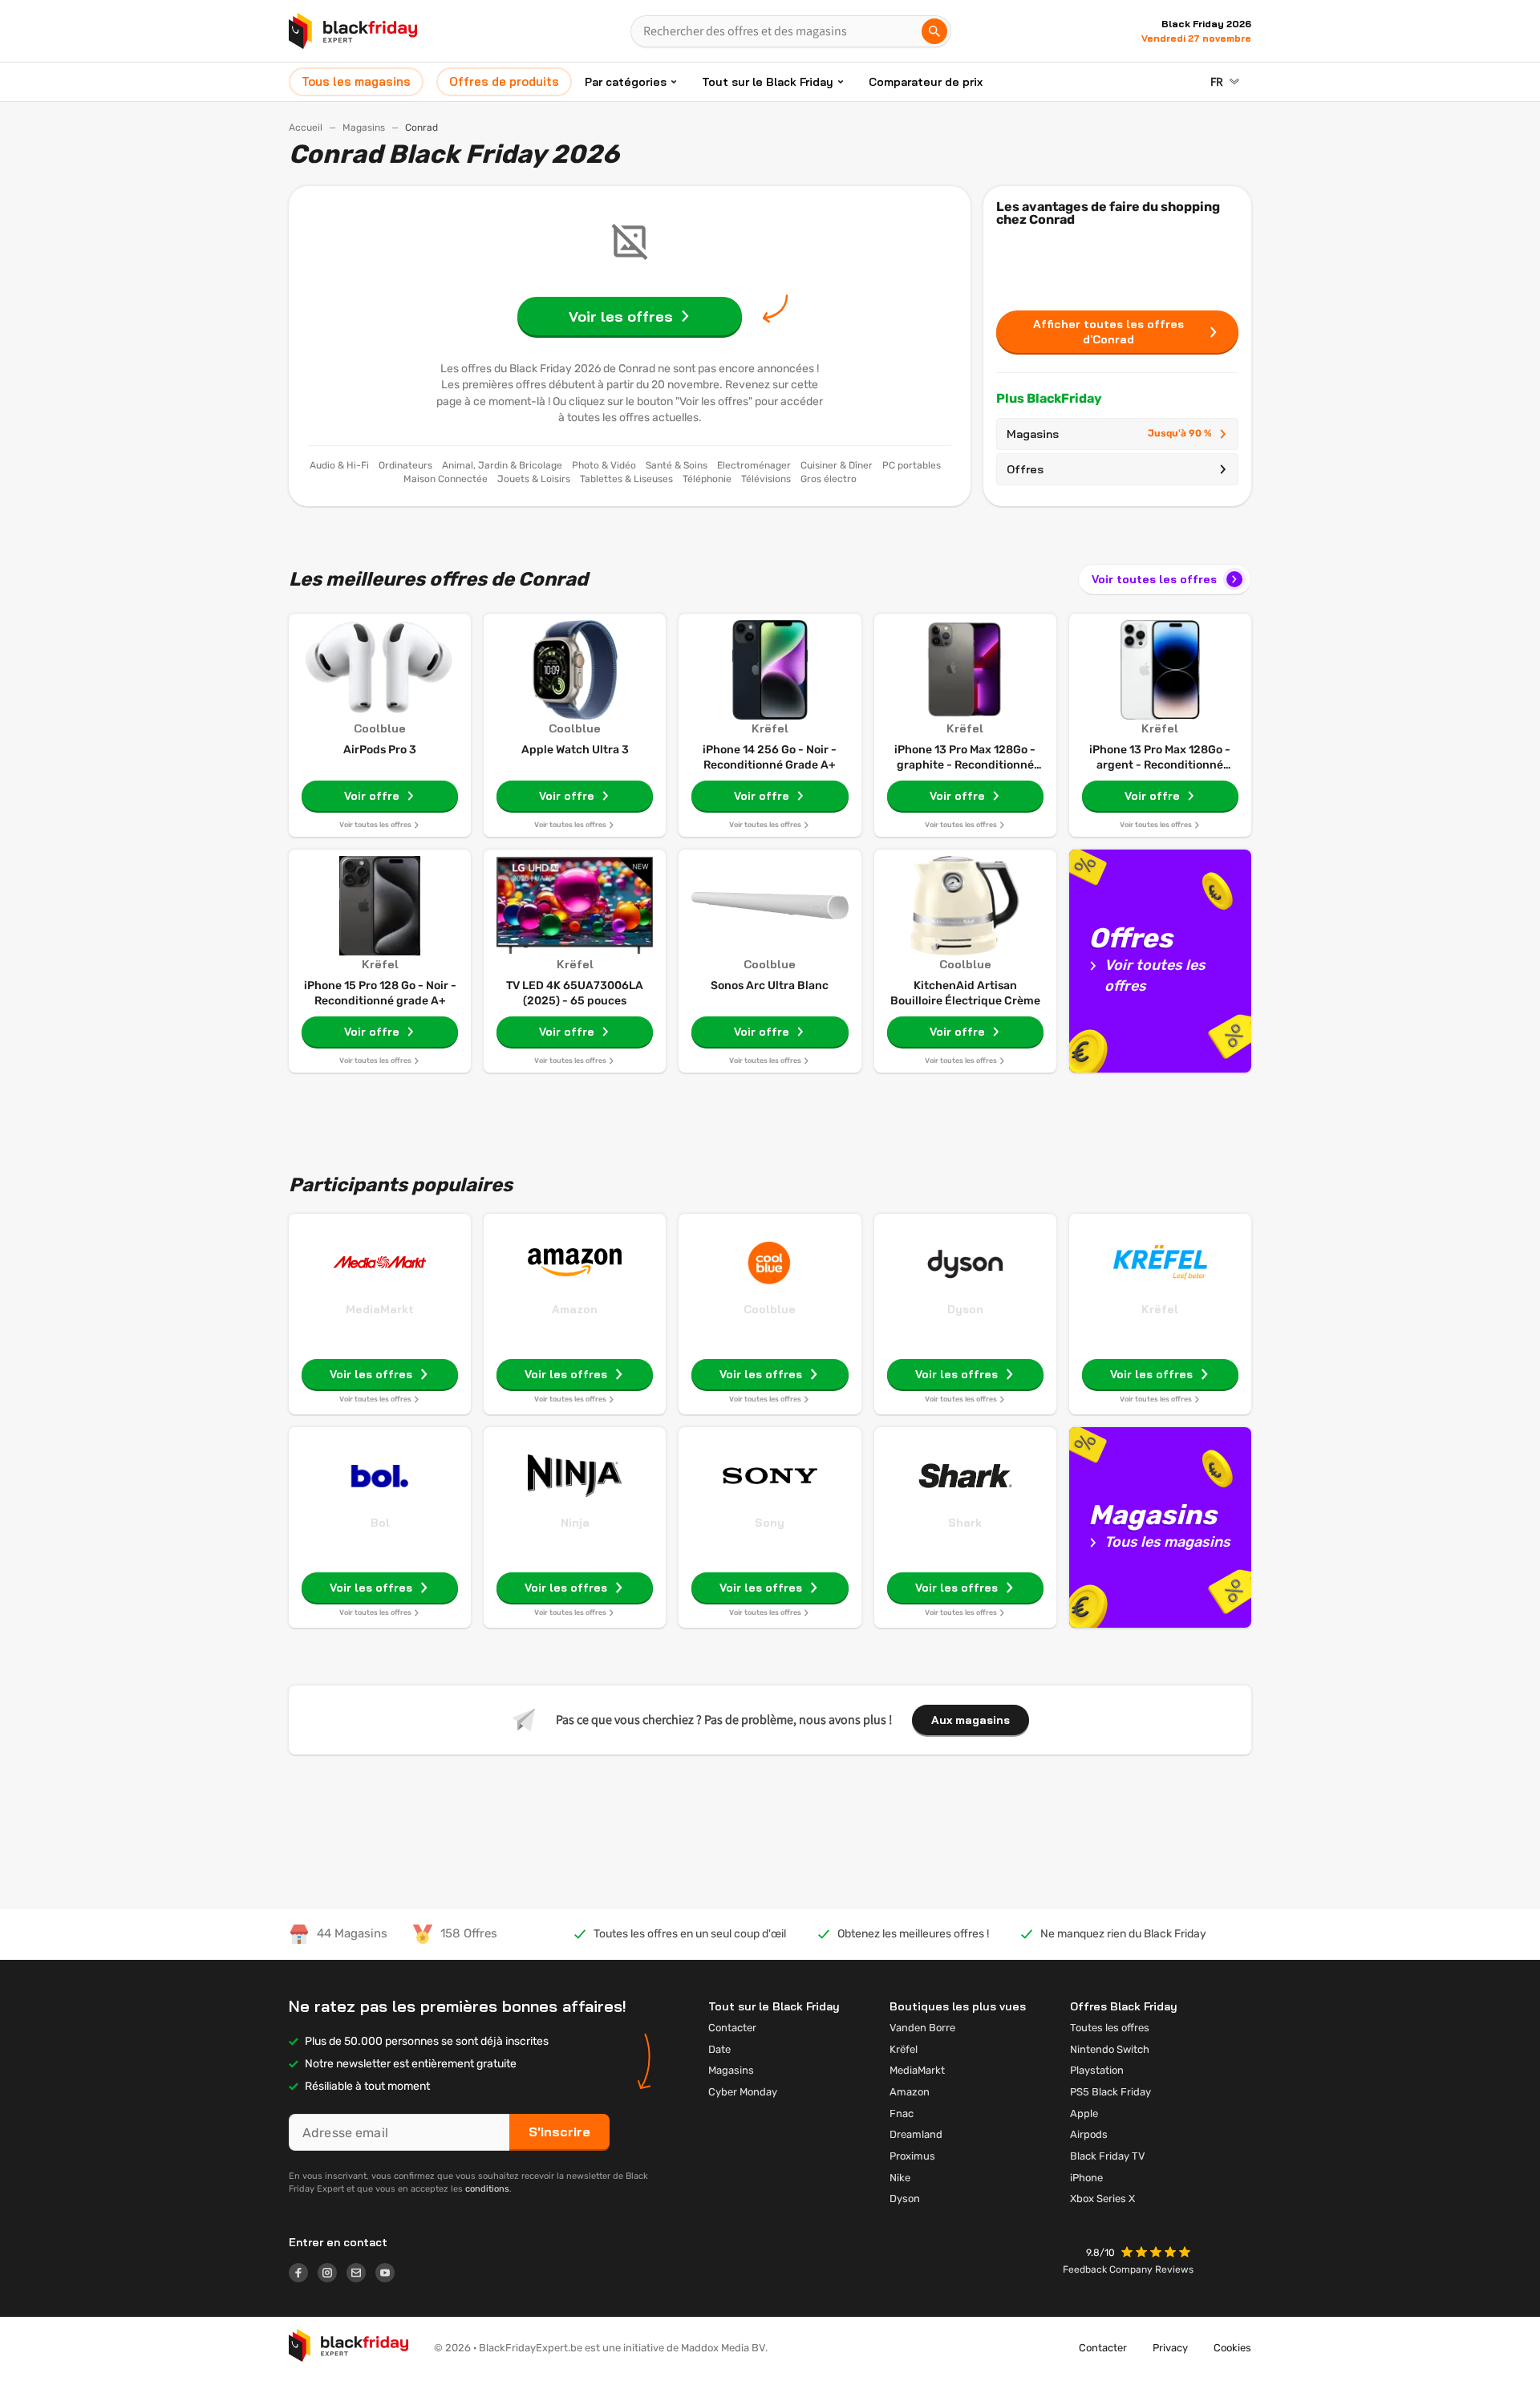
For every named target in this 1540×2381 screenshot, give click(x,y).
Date (719, 2049)
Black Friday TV (1108, 2156)
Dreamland (916, 2134)
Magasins (364, 128)
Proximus (912, 2156)
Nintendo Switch (1110, 2049)
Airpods (1089, 2134)
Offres (1025, 469)
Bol (380, 1523)
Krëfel (1160, 1309)
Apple (1084, 2113)
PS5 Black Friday (1110, 2092)
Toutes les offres (1110, 2028)
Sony (770, 1523)
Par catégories (626, 82)
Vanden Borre (922, 2028)
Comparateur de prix (926, 82)
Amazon (575, 1309)
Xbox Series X (1102, 2198)
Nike (900, 2178)
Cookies (1232, 2348)
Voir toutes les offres (1154, 579)
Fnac (902, 2113)
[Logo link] (303, 2275)
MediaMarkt (380, 1309)
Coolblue (770, 1309)
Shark (965, 1523)
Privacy (1170, 2348)
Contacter (732, 2028)
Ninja (575, 1523)
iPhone (1086, 2178)
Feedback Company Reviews (1128, 2269)
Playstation (1097, 2070)
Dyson (965, 1309)
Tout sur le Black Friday (768, 82)
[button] (1157, 2254)
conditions (487, 2189)
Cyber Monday (743, 2092)
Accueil (306, 128)
